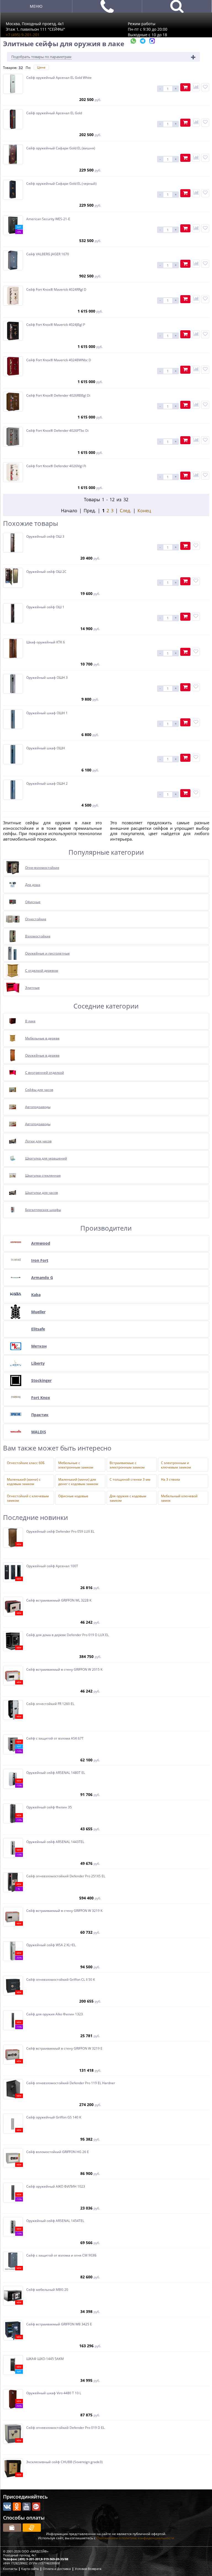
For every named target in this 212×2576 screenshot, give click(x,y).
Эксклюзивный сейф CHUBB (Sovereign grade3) (64, 2462)
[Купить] (185, 87)
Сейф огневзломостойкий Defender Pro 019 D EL (65, 2428)
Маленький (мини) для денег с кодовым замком (78, 1481)
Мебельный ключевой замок (179, 1498)
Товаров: (10, 68)
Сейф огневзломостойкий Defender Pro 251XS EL (66, 1876)
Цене (41, 67)
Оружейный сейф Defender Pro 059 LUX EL (60, 1532)
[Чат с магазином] (134, 42)
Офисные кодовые (73, 1496)
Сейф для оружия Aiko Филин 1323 (55, 2014)
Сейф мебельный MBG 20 (47, 2290)
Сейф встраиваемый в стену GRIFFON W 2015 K (64, 1670)
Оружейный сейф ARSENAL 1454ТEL (55, 2221)
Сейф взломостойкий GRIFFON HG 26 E (58, 2152)
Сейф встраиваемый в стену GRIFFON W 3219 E (64, 2049)
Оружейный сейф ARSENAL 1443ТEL (55, 1842)
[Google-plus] (36, 2507)
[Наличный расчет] (12, 2528)
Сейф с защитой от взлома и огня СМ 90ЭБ (61, 2255)
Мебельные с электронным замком (76, 1465)
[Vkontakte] (7, 2507)
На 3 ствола (170, 1480)
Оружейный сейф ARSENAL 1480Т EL (56, 1773)
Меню (36, 6)
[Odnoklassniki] (17, 2507)
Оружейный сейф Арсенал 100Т (52, 1566)
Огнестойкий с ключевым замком (28, 1498)
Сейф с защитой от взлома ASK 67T (55, 1738)
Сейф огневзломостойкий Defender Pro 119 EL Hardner (71, 2083)
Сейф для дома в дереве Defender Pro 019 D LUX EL (67, 1635)
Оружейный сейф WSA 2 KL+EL (51, 1945)
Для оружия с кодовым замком (128, 1498)
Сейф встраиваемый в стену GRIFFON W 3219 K (64, 1911)
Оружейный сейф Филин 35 (49, 1807)
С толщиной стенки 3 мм (130, 1480)
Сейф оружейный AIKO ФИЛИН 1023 (56, 2187)
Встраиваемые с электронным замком (127, 1465)
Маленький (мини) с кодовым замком (24, 1481)
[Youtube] (26, 2507)
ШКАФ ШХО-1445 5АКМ (45, 2359)
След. (125, 511)
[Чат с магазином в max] (152, 42)
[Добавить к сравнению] (196, 87)
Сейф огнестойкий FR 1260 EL (50, 1704)
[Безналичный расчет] (32, 2528)
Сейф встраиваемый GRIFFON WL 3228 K (59, 1600)
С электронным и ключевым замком (176, 1465)
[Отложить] (205, 87)
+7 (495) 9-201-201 (23, 35)
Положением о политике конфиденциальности (135, 2538)
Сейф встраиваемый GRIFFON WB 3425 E (59, 2324)
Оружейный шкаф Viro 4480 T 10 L (54, 2393)
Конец (144, 511)
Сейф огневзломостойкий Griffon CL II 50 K (61, 1980)
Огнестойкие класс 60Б (26, 1463)
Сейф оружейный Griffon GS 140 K (54, 2117)
